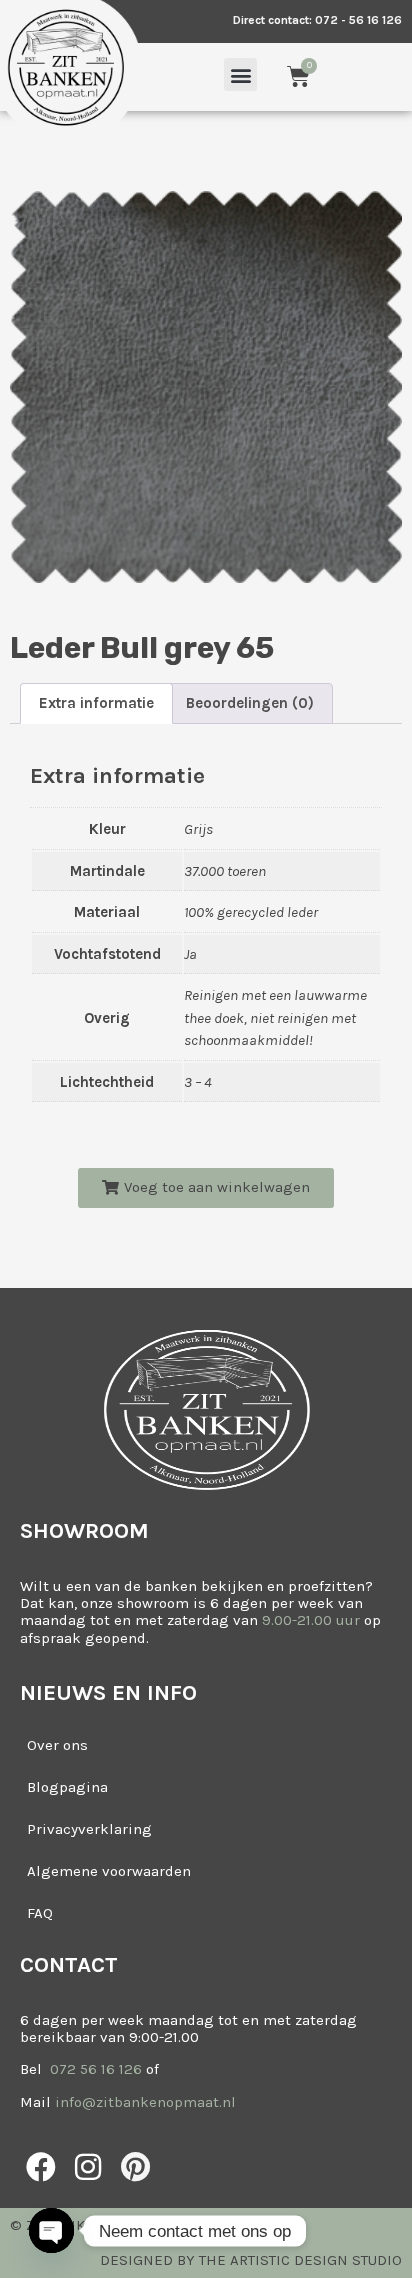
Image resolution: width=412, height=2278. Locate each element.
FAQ (40, 1913)
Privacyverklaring (89, 1829)
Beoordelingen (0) (250, 703)
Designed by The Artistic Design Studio (251, 2260)
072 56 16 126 (94, 2069)
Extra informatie (96, 703)
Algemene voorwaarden (109, 1871)
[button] (240, 74)
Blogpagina (67, 1787)
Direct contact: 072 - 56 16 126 (317, 20)
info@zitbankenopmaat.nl (145, 2102)
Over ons (57, 1745)
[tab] (96, 703)
